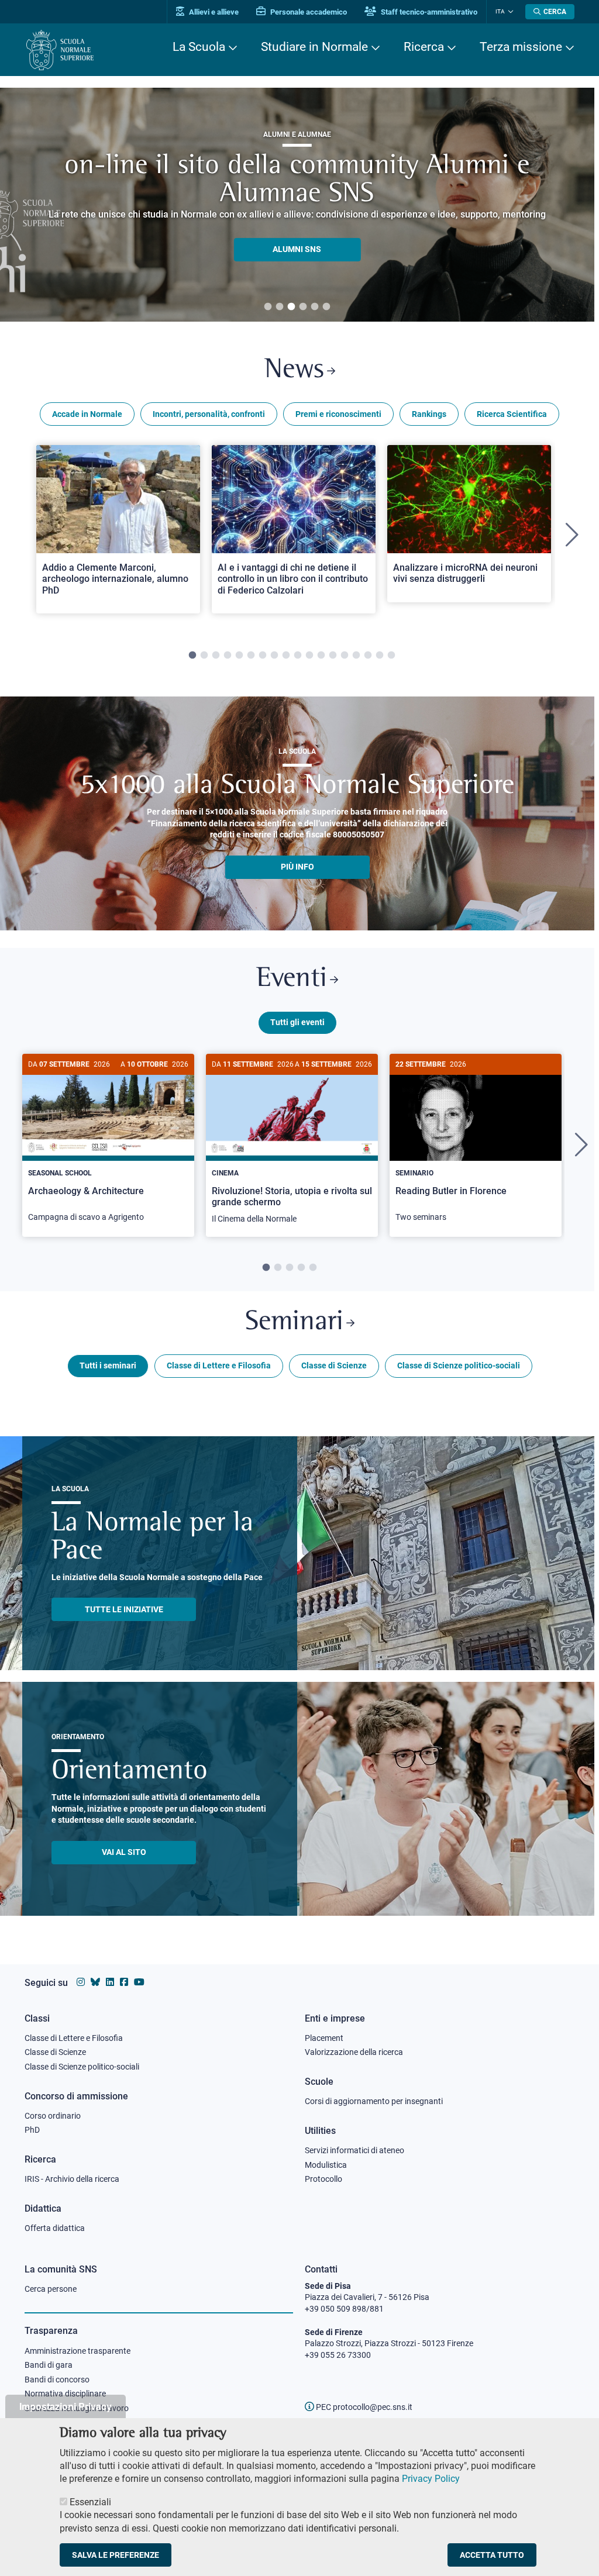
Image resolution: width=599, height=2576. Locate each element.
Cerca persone (51, 2289)
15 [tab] (356, 656)
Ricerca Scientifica (512, 414)
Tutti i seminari (108, 1365)
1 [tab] (268, 307)
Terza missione (521, 47)
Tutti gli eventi (297, 1022)
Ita (500, 11)
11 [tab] (309, 656)
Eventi (292, 979)
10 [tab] (298, 656)
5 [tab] (315, 307)
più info (297, 867)
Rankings (429, 414)
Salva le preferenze (116, 2555)
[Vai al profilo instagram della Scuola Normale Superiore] (81, 1982)
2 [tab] (280, 307)
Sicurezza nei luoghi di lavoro (77, 2408)
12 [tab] (321, 656)
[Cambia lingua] (509, 12)
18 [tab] (391, 656)
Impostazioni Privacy (66, 2406)
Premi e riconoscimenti (338, 414)
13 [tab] (333, 656)
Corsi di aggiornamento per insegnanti (374, 2101)
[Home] (60, 50)
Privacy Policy (431, 2479)
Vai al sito (124, 1852)
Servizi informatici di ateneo (354, 2150)
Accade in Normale (87, 414)
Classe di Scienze (334, 1365)
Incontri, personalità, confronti (209, 414)
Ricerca (424, 47)
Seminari (294, 1323)
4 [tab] (303, 307)
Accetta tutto (492, 2555)
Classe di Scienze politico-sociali (459, 1365)
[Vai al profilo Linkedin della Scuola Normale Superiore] (110, 1982)
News (294, 370)
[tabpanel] (297, 205)
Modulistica (326, 2165)
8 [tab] (274, 656)
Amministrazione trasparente (78, 2351)
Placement (324, 2038)
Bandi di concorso (57, 2380)
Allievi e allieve (213, 12)
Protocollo (323, 2179)
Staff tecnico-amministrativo (428, 12)
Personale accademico (308, 12)
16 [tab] (368, 656)
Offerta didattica (55, 2228)
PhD (32, 2130)
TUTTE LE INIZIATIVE (124, 1609)
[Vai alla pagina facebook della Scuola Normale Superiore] (124, 1982)
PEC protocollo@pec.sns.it (363, 2407)
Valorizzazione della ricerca (354, 2052)
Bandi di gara (49, 2365)
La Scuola (199, 47)
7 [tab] (263, 656)
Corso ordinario (53, 2116)
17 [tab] (380, 656)
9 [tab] (286, 656)
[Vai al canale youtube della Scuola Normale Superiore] (139, 1982)
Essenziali (90, 2502)
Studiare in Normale (314, 47)
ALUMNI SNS (297, 249)
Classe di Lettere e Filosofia (219, 1365)
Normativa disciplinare (65, 2394)
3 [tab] (291, 307)
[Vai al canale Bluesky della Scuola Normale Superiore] (95, 1982)
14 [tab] (345, 656)
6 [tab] (326, 307)
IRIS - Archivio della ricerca (72, 2179)
